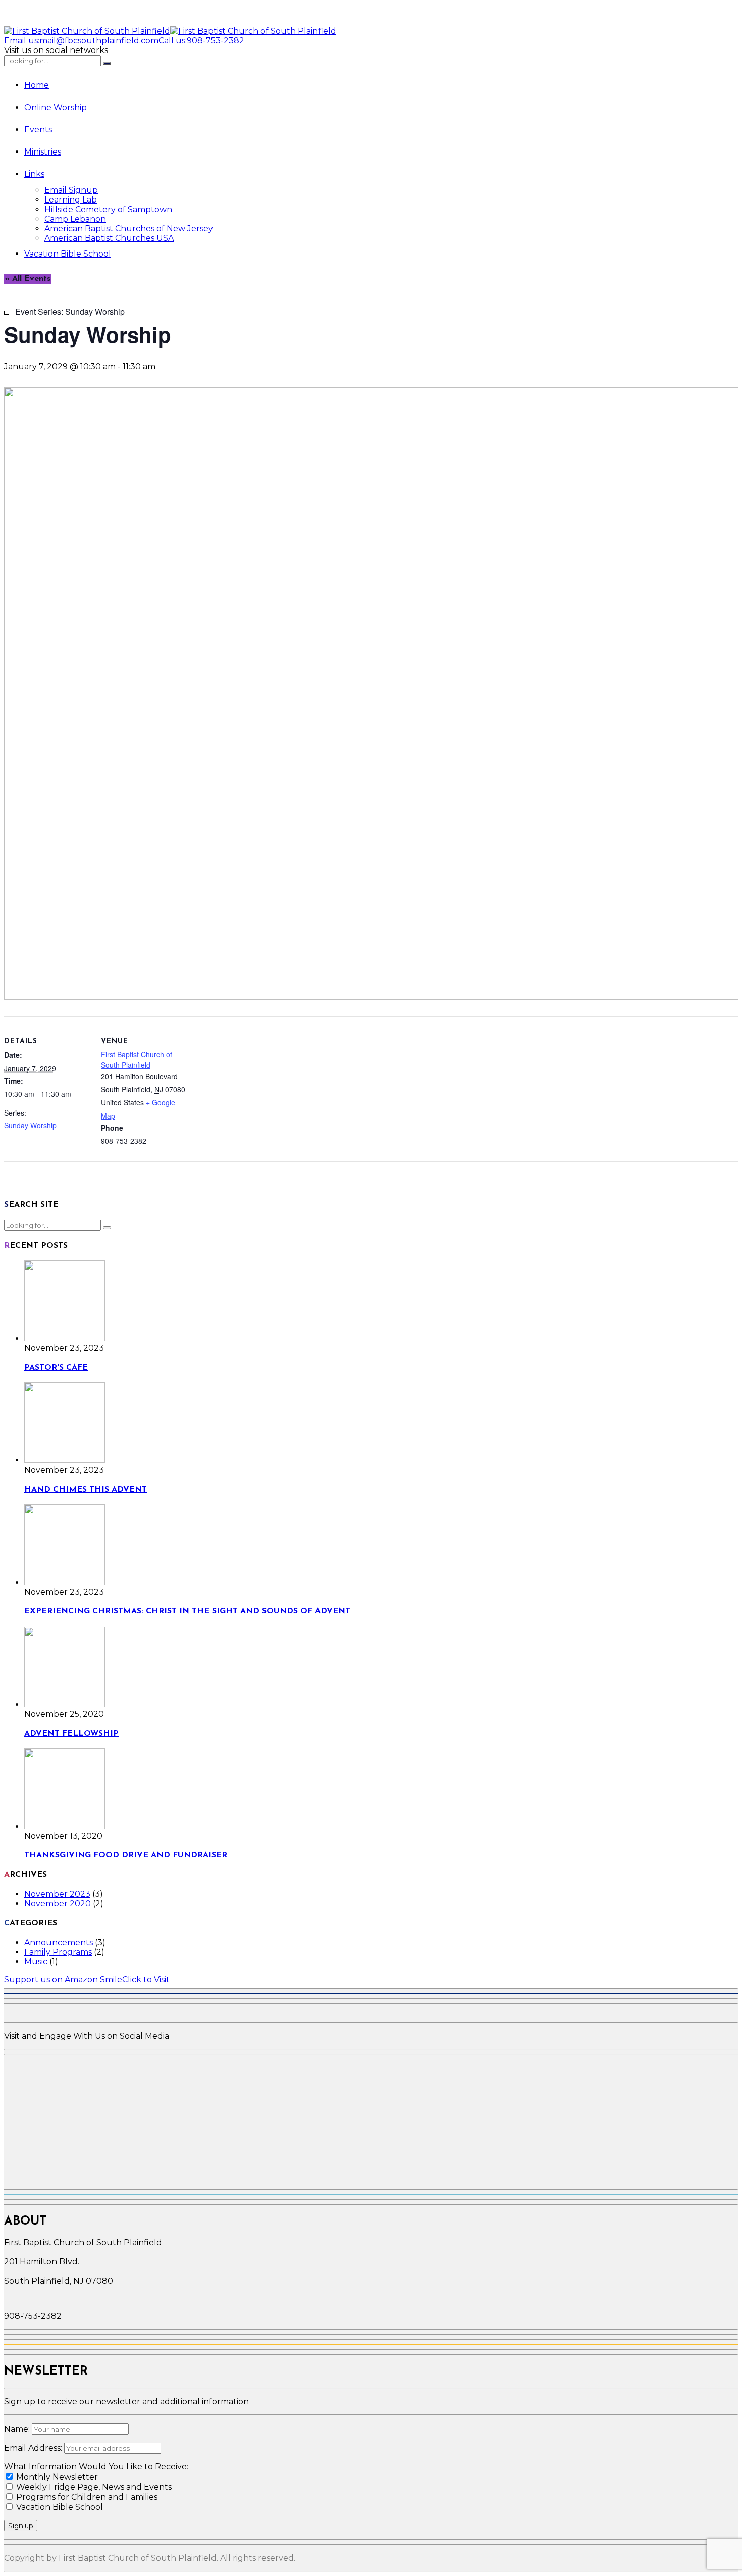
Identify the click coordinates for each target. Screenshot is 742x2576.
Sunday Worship (30, 1125)
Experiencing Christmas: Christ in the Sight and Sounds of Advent (187, 1611)
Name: (18, 2429)
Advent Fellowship (71, 1734)
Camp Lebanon (75, 219)
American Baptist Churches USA (109, 238)
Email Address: (34, 2448)
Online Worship (56, 107)
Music (36, 1962)
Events (38, 130)
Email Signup (71, 190)
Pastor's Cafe (56, 1368)
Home (37, 85)
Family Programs (58, 1952)
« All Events (28, 279)
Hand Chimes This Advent (86, 1490)
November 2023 (57, 1894)
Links (34, 174)
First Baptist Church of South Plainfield (137, 1059)
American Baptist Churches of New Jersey (129, 229)
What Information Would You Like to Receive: (96, 2467)
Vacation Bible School (68, 254)
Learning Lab (71, 200)
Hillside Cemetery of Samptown (108, 209)
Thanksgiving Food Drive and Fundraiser (126, 1855)
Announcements (59, 1942)
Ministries (43, 152)
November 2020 (58, 1904)
